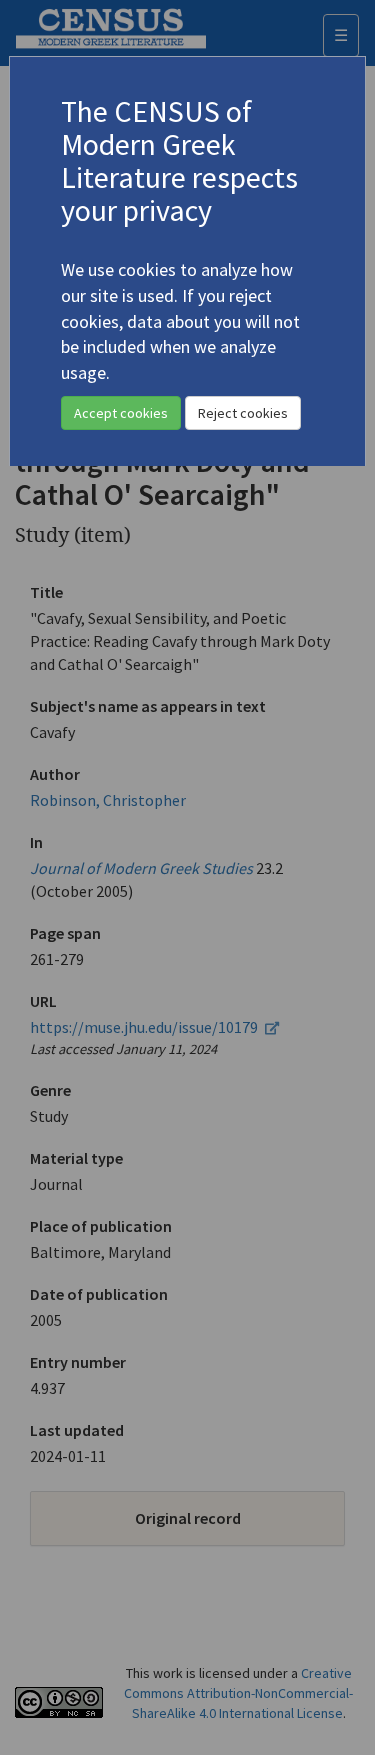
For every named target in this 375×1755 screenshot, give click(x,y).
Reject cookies (243, 413)
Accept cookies (121, 413)
